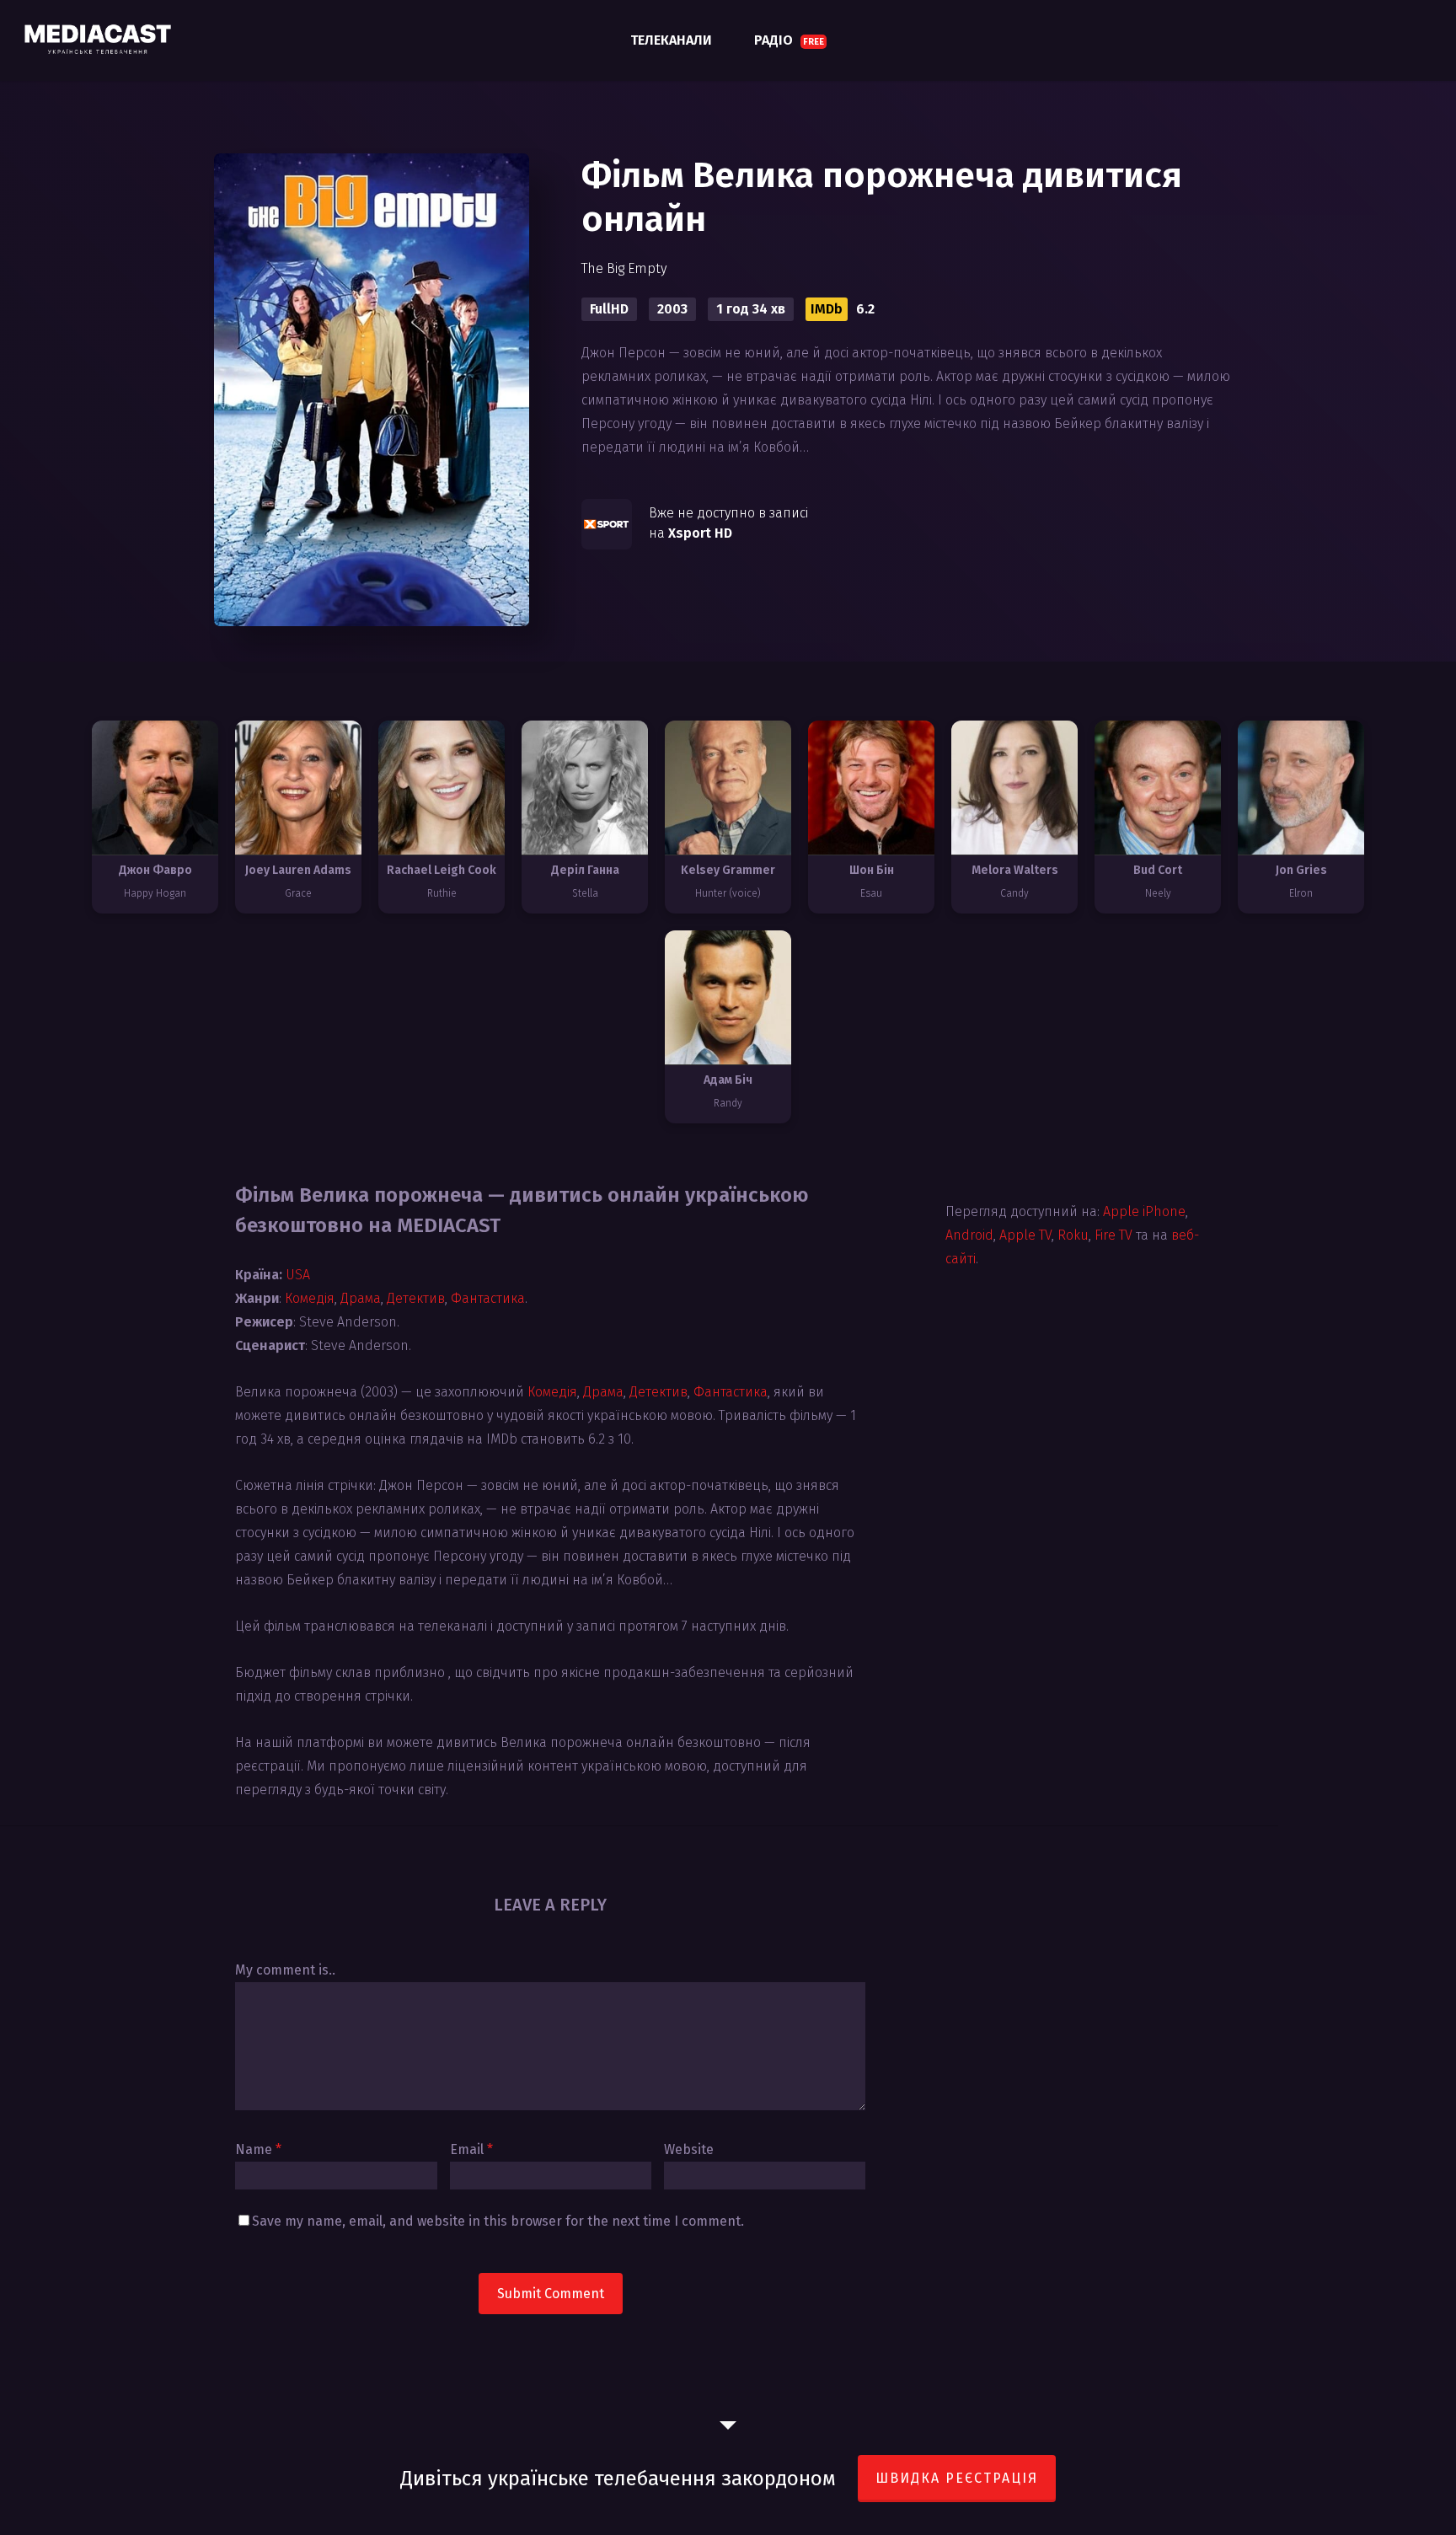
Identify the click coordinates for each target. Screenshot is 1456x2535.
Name (258, 2149)
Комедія (310, 1298)
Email (471, 2149)
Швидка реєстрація (957, 2478)
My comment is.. (285, 1970)
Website (689, 2149)
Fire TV (1113, 1235)
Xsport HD (700, 533)
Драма (361, 1298)
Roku (1073, 1235)
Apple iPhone (1144, 1211)
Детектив (416, 1298)
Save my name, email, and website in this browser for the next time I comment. (498, 2221)
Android (969, 1235)
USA (298, 1275)
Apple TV (1025, 1235)
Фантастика (488, 1298)
